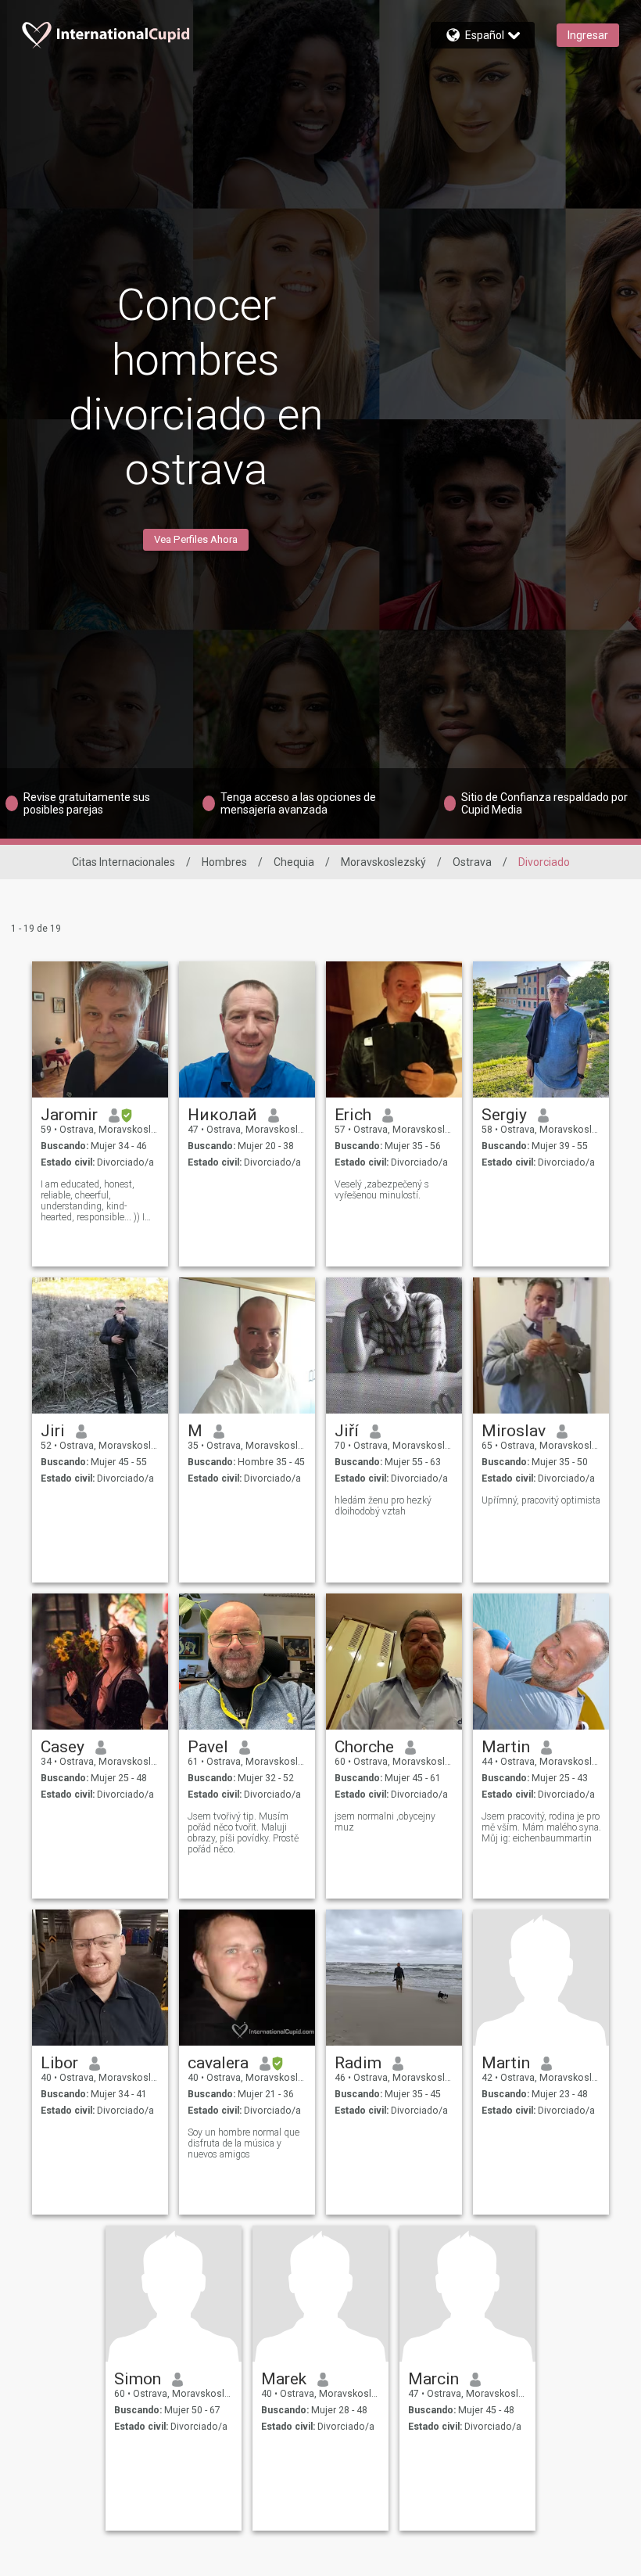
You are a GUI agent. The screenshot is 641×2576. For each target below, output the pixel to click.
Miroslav (514, 1431)
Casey (63, 1747)
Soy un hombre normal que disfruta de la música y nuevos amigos (244, 2143)
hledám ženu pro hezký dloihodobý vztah (383, 1506)
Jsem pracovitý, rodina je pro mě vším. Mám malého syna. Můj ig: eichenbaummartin (541, 1827)
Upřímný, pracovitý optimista (541, 1500)
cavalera (218, 2063)
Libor (59, 2063)
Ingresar (588, 35)
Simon (138, 2379)
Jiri (53, 1431)
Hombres (224, 862)
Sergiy (504, 1115)
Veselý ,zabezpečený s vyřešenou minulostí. (382, 1190)
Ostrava (472, 862)
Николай (222, 1115)
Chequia (294, 862)
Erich (353, 1115)
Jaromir (69, 1115)
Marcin (433, 2379)
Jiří (347, 1431)
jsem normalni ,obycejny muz (385, 1822)
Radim (358, 2063)
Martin (506, 1747)
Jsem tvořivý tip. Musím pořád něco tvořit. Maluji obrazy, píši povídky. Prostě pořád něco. (243, 1833)
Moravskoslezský (383, 862)
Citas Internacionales (124, 862)
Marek (284, 2379)
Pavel (208, 1747)
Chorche (364, 1747)
